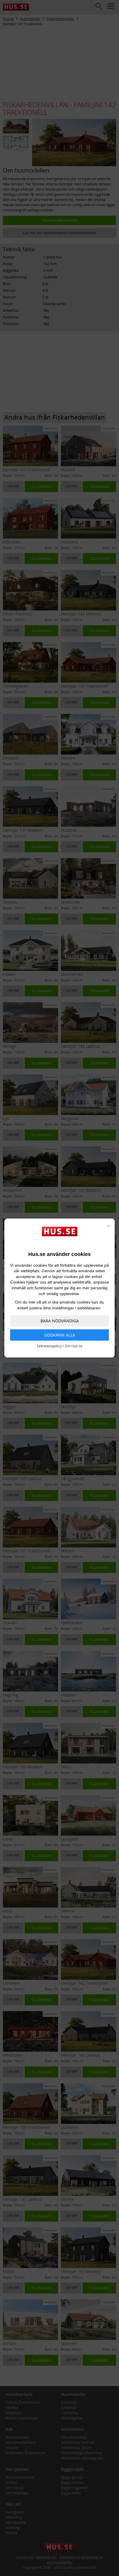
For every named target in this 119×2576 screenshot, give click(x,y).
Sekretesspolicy (49, 1346)
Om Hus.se (74, 1346)
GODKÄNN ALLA (60, 1335)
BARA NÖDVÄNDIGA (60, 1321)
